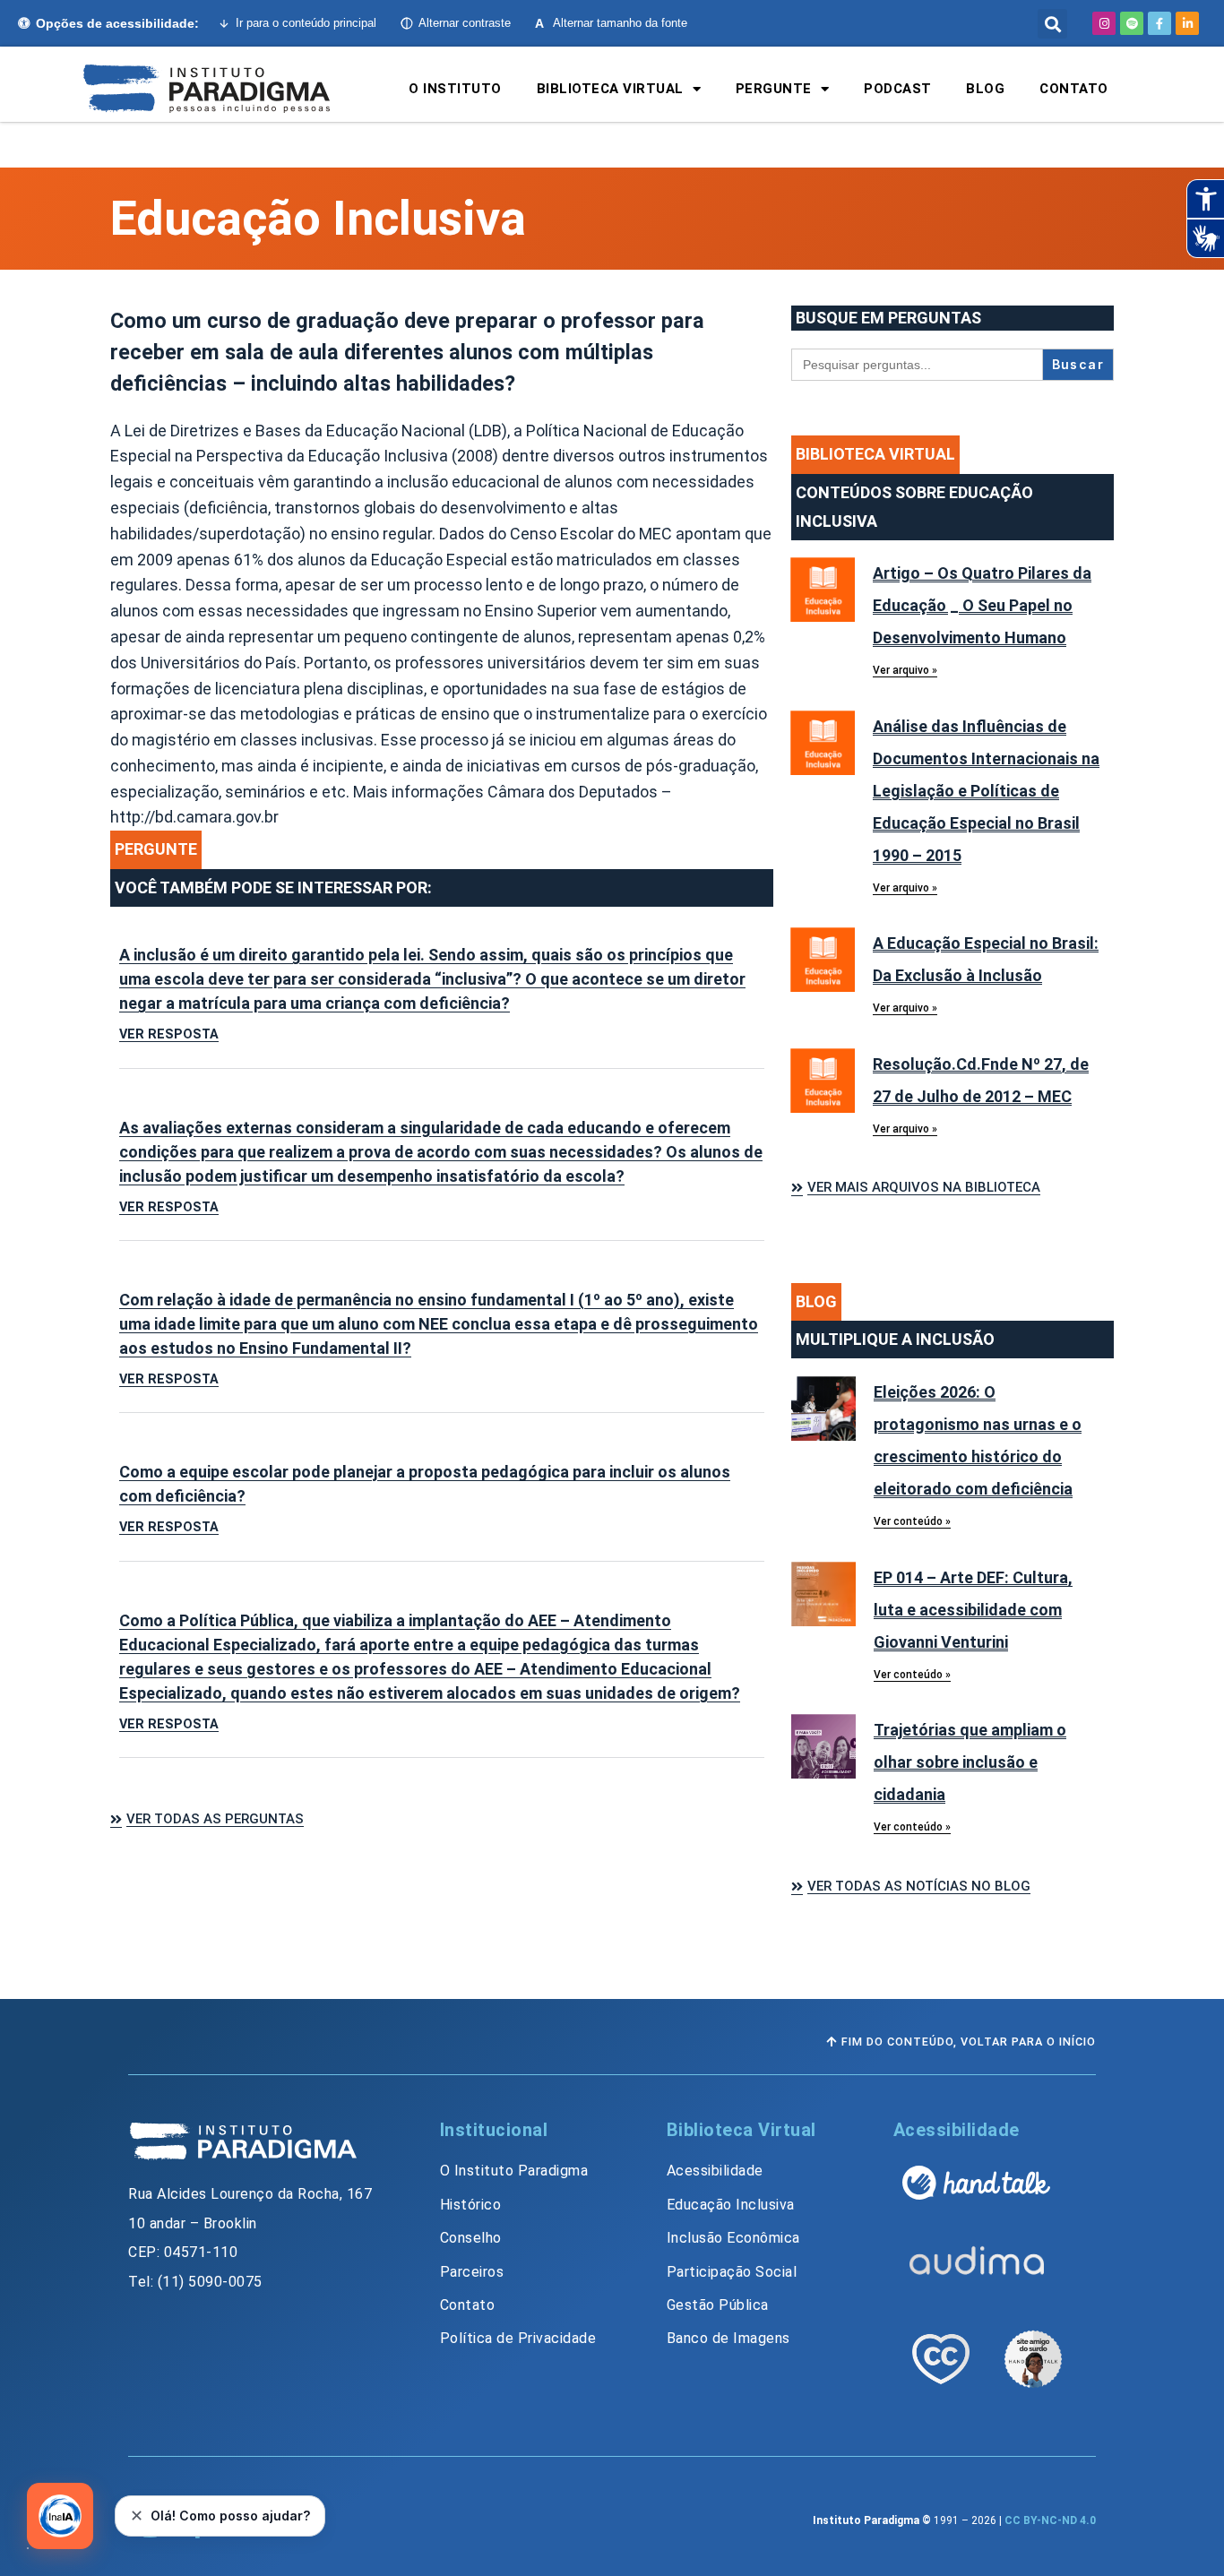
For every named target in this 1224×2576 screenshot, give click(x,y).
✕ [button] (137, 2516)
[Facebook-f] (1159, 23)
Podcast (898, 89)
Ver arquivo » (905, 670)
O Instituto (455, 89)
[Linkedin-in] (1187, 23)
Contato (1074, 89)
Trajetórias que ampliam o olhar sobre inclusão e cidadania (970, 1762)
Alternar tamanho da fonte (611, 23)
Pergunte (774, 89)
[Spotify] (1132, 23)
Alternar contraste (465, 23)
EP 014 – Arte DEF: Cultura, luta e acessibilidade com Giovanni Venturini (973, 1610)
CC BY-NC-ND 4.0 (1050, 2520)
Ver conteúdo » (912, 1521)
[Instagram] (1104, 23)
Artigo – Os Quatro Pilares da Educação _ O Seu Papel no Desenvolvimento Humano (982, 605)
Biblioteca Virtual (610, 89)
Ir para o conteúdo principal (306, 23)
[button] (1052, 24)
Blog (985, 89)
